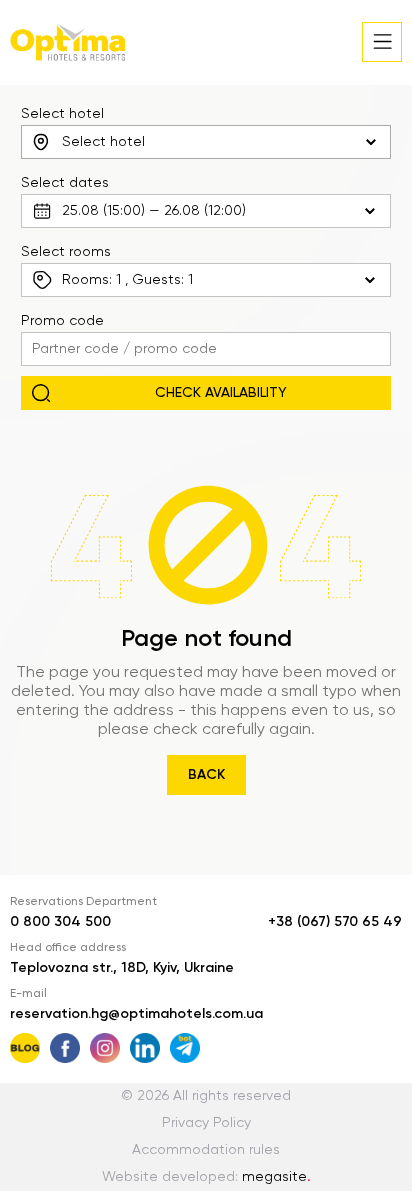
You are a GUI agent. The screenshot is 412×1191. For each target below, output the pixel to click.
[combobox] (206, 142)
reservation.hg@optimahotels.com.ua (136, 1014)
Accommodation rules (206, 1150)
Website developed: (206, 1177)
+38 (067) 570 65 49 (335, 922)
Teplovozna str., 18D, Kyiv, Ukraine (122, 968)
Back (206, 775)
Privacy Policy (206, 1123)
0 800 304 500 (60, 922)
